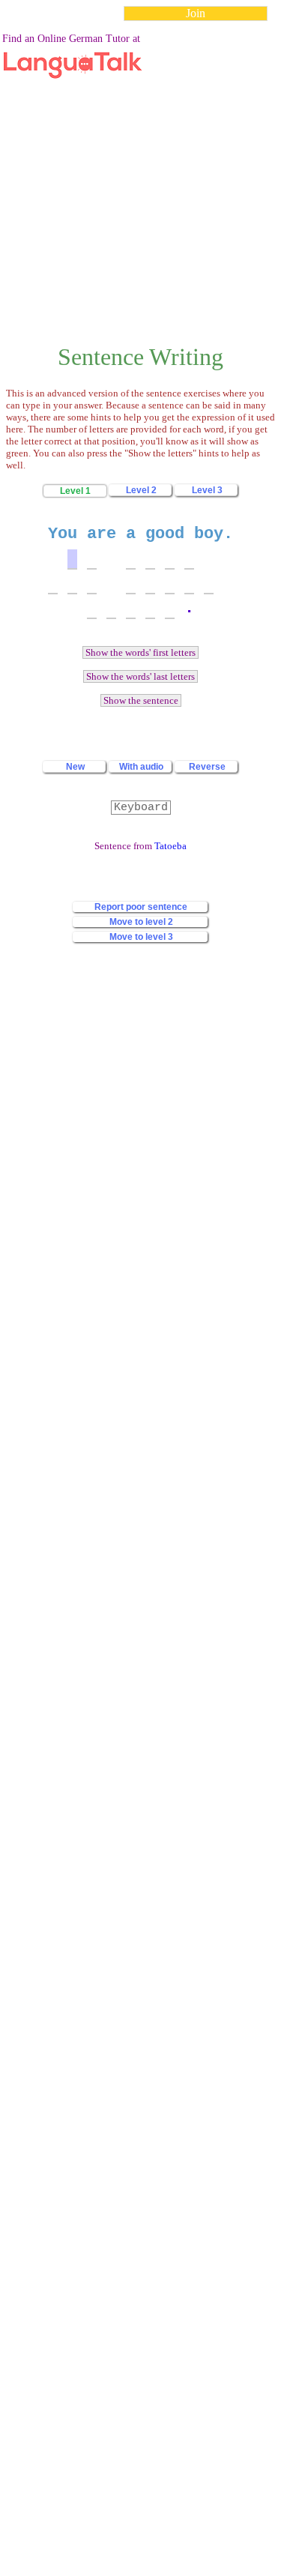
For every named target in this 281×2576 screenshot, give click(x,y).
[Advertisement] (140, 174)
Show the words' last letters (140, 676)
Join (196, 13)
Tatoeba (170, 846)
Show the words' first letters (140, 652)
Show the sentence (141, 700)
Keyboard (141, 808)
